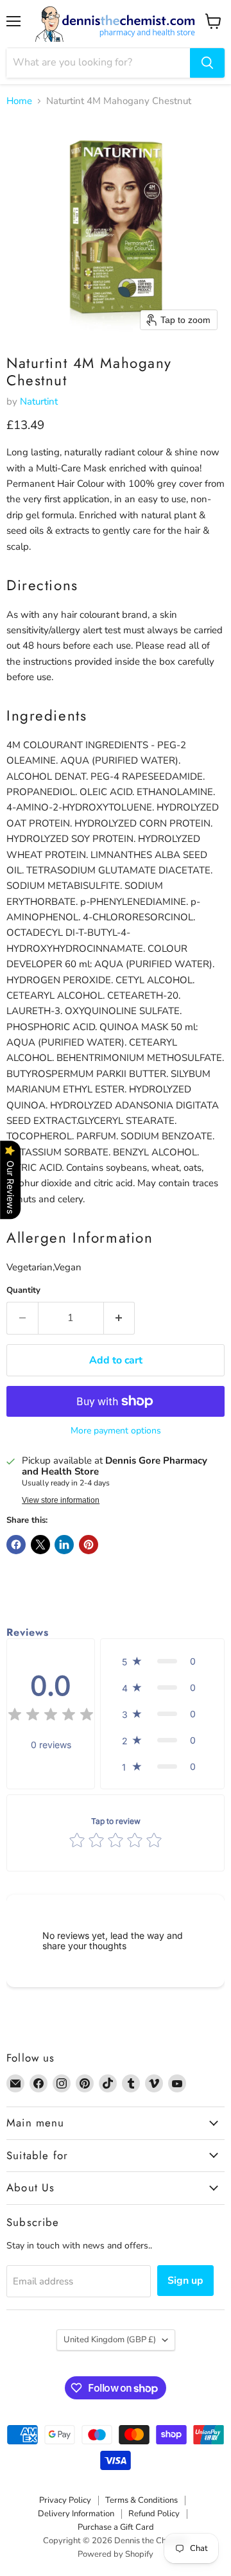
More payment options (116, 1431)
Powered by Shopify (116, 2554)
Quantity (23, 1291)
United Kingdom (110, 2340)
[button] (162, 1661)
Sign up (185, 2281)
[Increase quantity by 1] (120, 1318)
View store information (61, 1500)
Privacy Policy (65, 2500)
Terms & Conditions (141, 2500)
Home (19, 101)
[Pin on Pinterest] (89, 1545)
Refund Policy (154, 2514)
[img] (51, 1716)
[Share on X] (40, 1545)
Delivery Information (76, 2514)
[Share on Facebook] (16, 1545)
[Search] (207, 63)
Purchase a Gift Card (116, 2527)
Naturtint (39, 401)
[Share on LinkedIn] (64, 1545)
